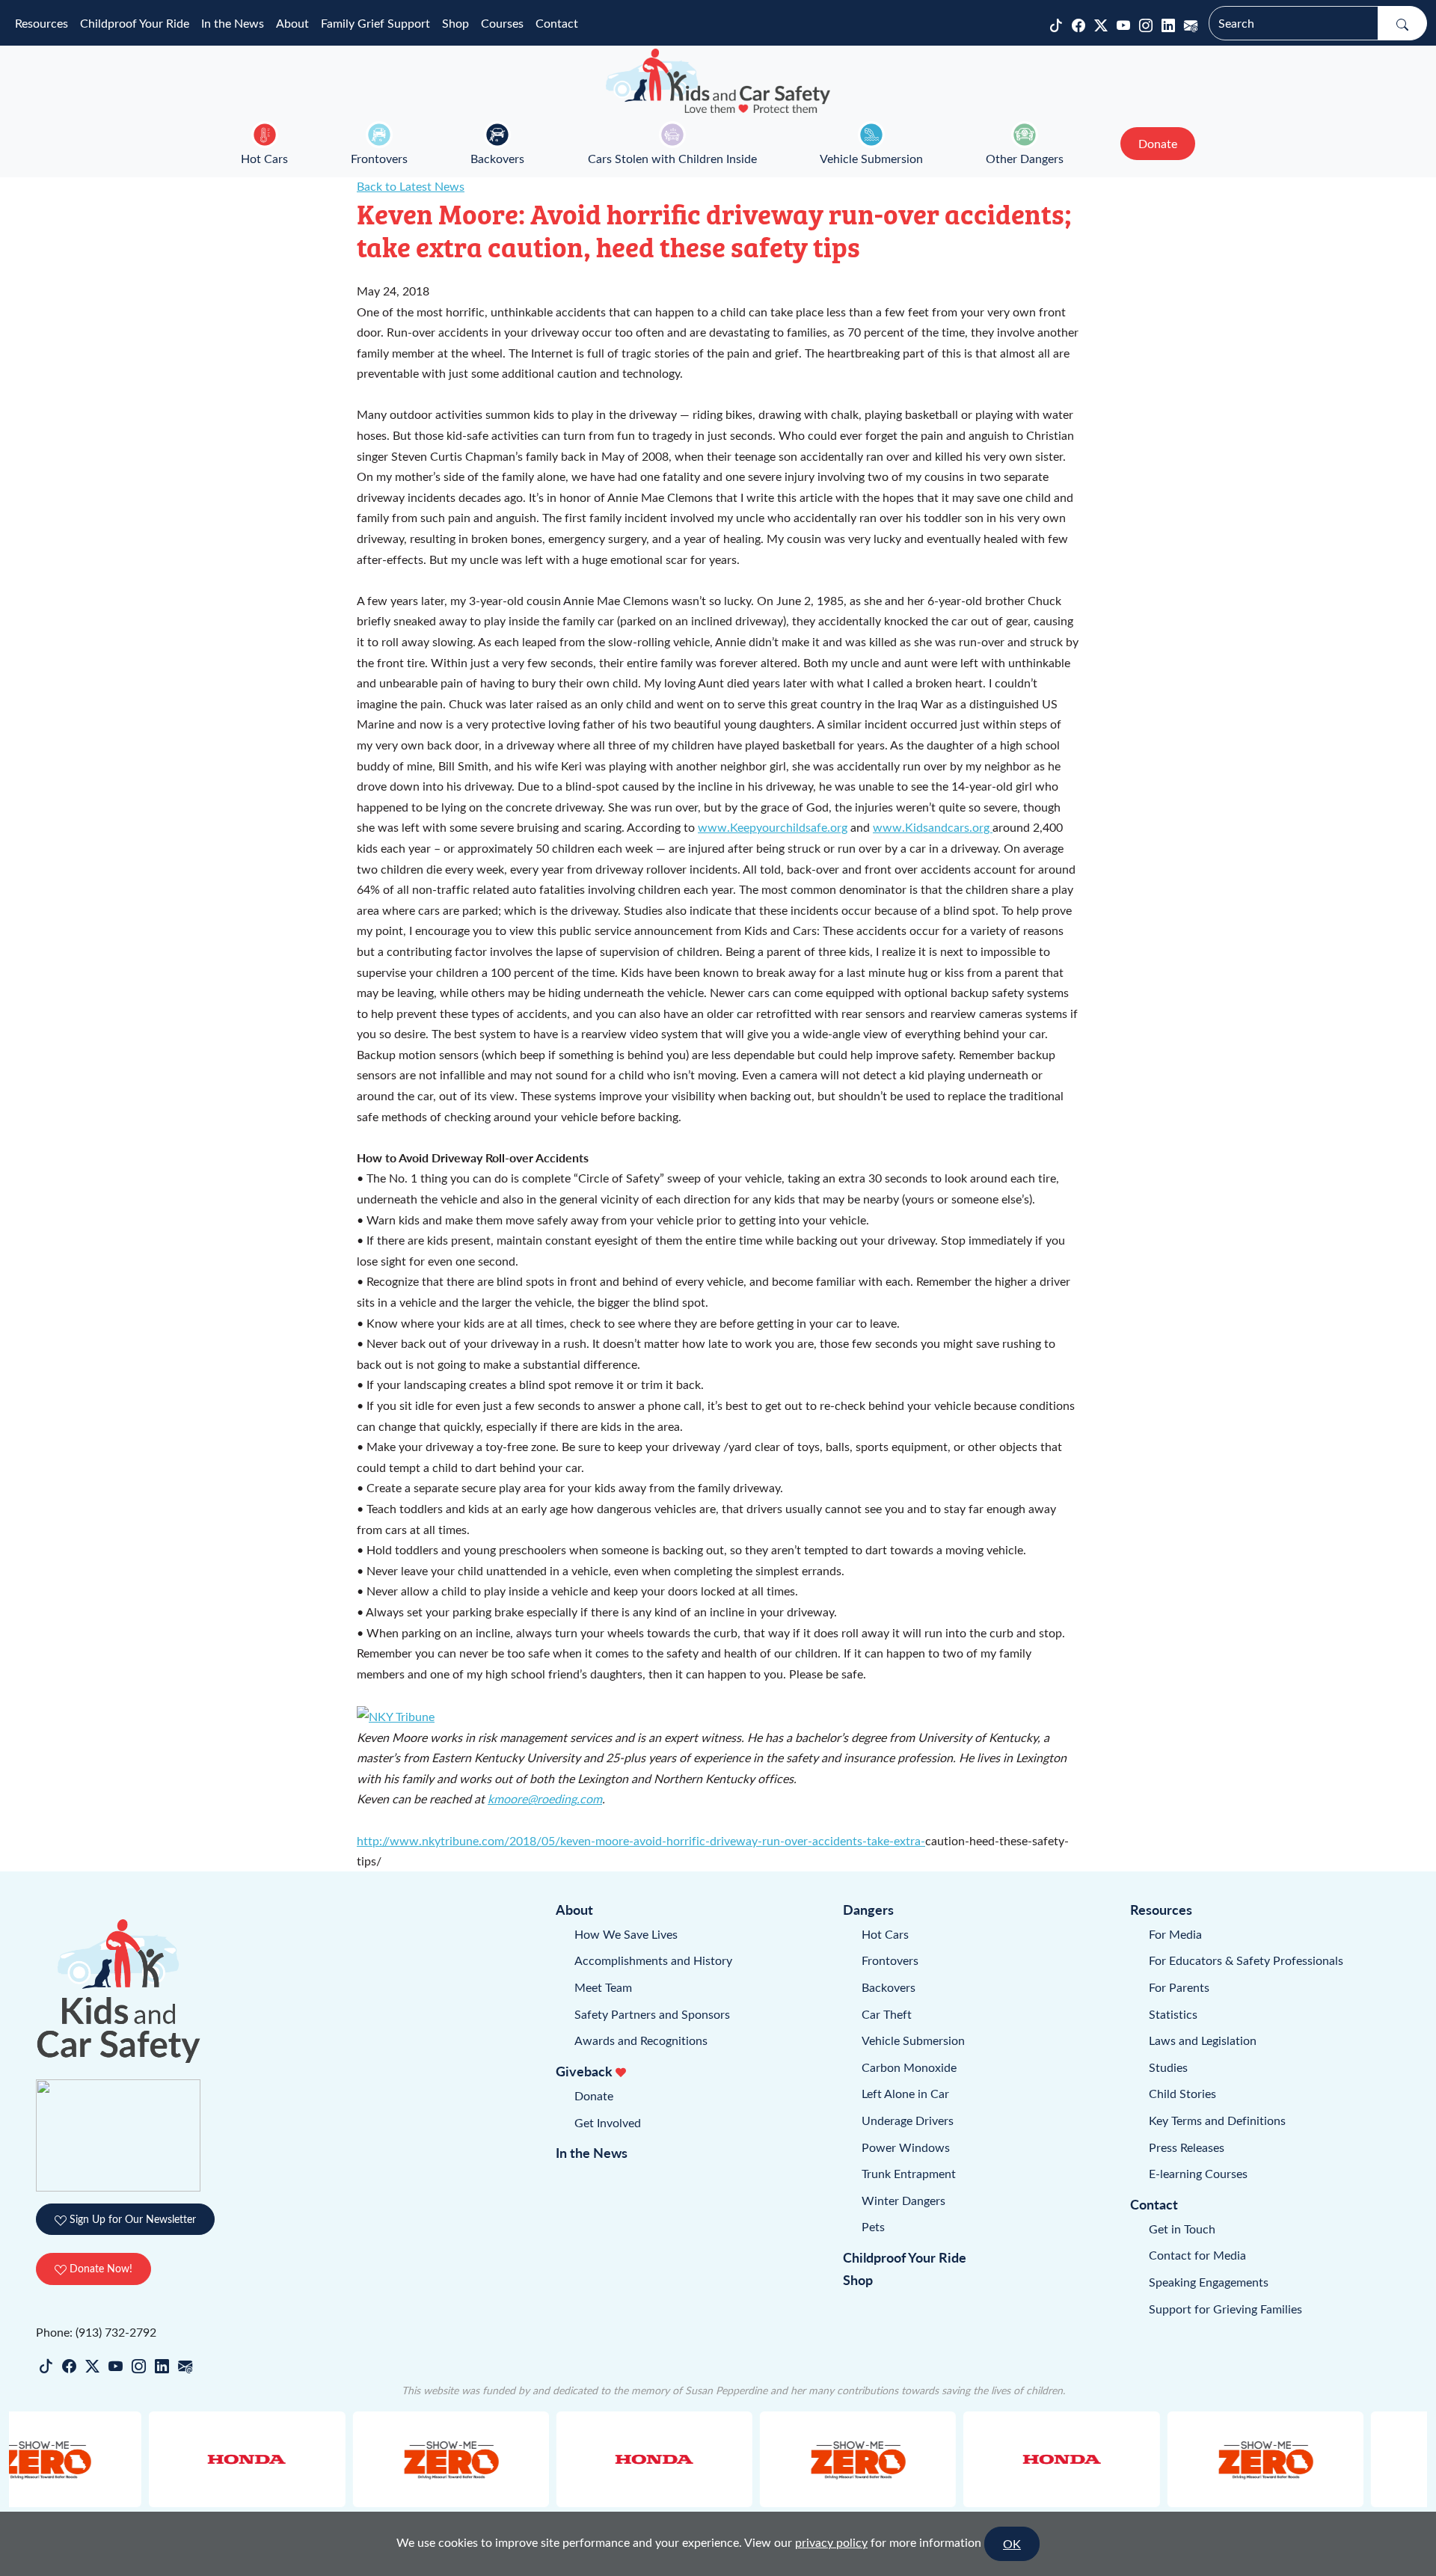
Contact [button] (557, 23)
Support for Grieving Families (1225, 2309)
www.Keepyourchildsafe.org (773, 827)
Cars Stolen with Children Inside (672, 158)
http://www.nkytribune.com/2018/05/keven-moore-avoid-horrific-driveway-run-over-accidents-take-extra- (641, 1840)
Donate (594, 2095)
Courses (502, 23)
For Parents (1179, 1987)
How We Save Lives (626, 1934)
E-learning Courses (1198, 2173)
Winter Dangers (903, 2200)
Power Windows (906, 2147)
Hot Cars (264, 158)
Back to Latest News (411, 186)
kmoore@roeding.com (545, 1798)
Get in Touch (1182, 2229)
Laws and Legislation (1203, 2040)
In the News (233, 23)
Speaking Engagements (1209, 2282)
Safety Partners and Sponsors (652, 2014)
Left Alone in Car (905, 2093)
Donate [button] (1158, 143)
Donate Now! (99, 2268)
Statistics (1173, 2014)
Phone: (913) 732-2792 (96, 2332)
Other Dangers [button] (1025, 158)
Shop (455, 23)
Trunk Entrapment (909, 2173)
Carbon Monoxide (909, 2067)
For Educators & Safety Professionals (1246, 1960)
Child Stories (1182, 2093)
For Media (1175, 1934)
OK (1012, 2543)
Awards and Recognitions (641, 2040)
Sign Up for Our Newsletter (131, 2219)
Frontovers (379, 158)
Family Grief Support (375, 23)
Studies (1168, 2067)
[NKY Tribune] (396, 1715)
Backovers (497, 158)
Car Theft (887, 2014)
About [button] (292, 23)
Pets (873, 2226)
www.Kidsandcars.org (933, 827)
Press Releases (1187, 2147)
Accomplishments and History (653, 1960)
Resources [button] (42, 23)
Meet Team (603, 1987)
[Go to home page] (718, 81)
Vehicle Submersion (871, 158)
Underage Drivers (908, 2120)
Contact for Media (1197, 2255)
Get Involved (608, 2122)
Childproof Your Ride (135, 23)
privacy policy (831, 2542)
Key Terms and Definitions (1217, 2120)
